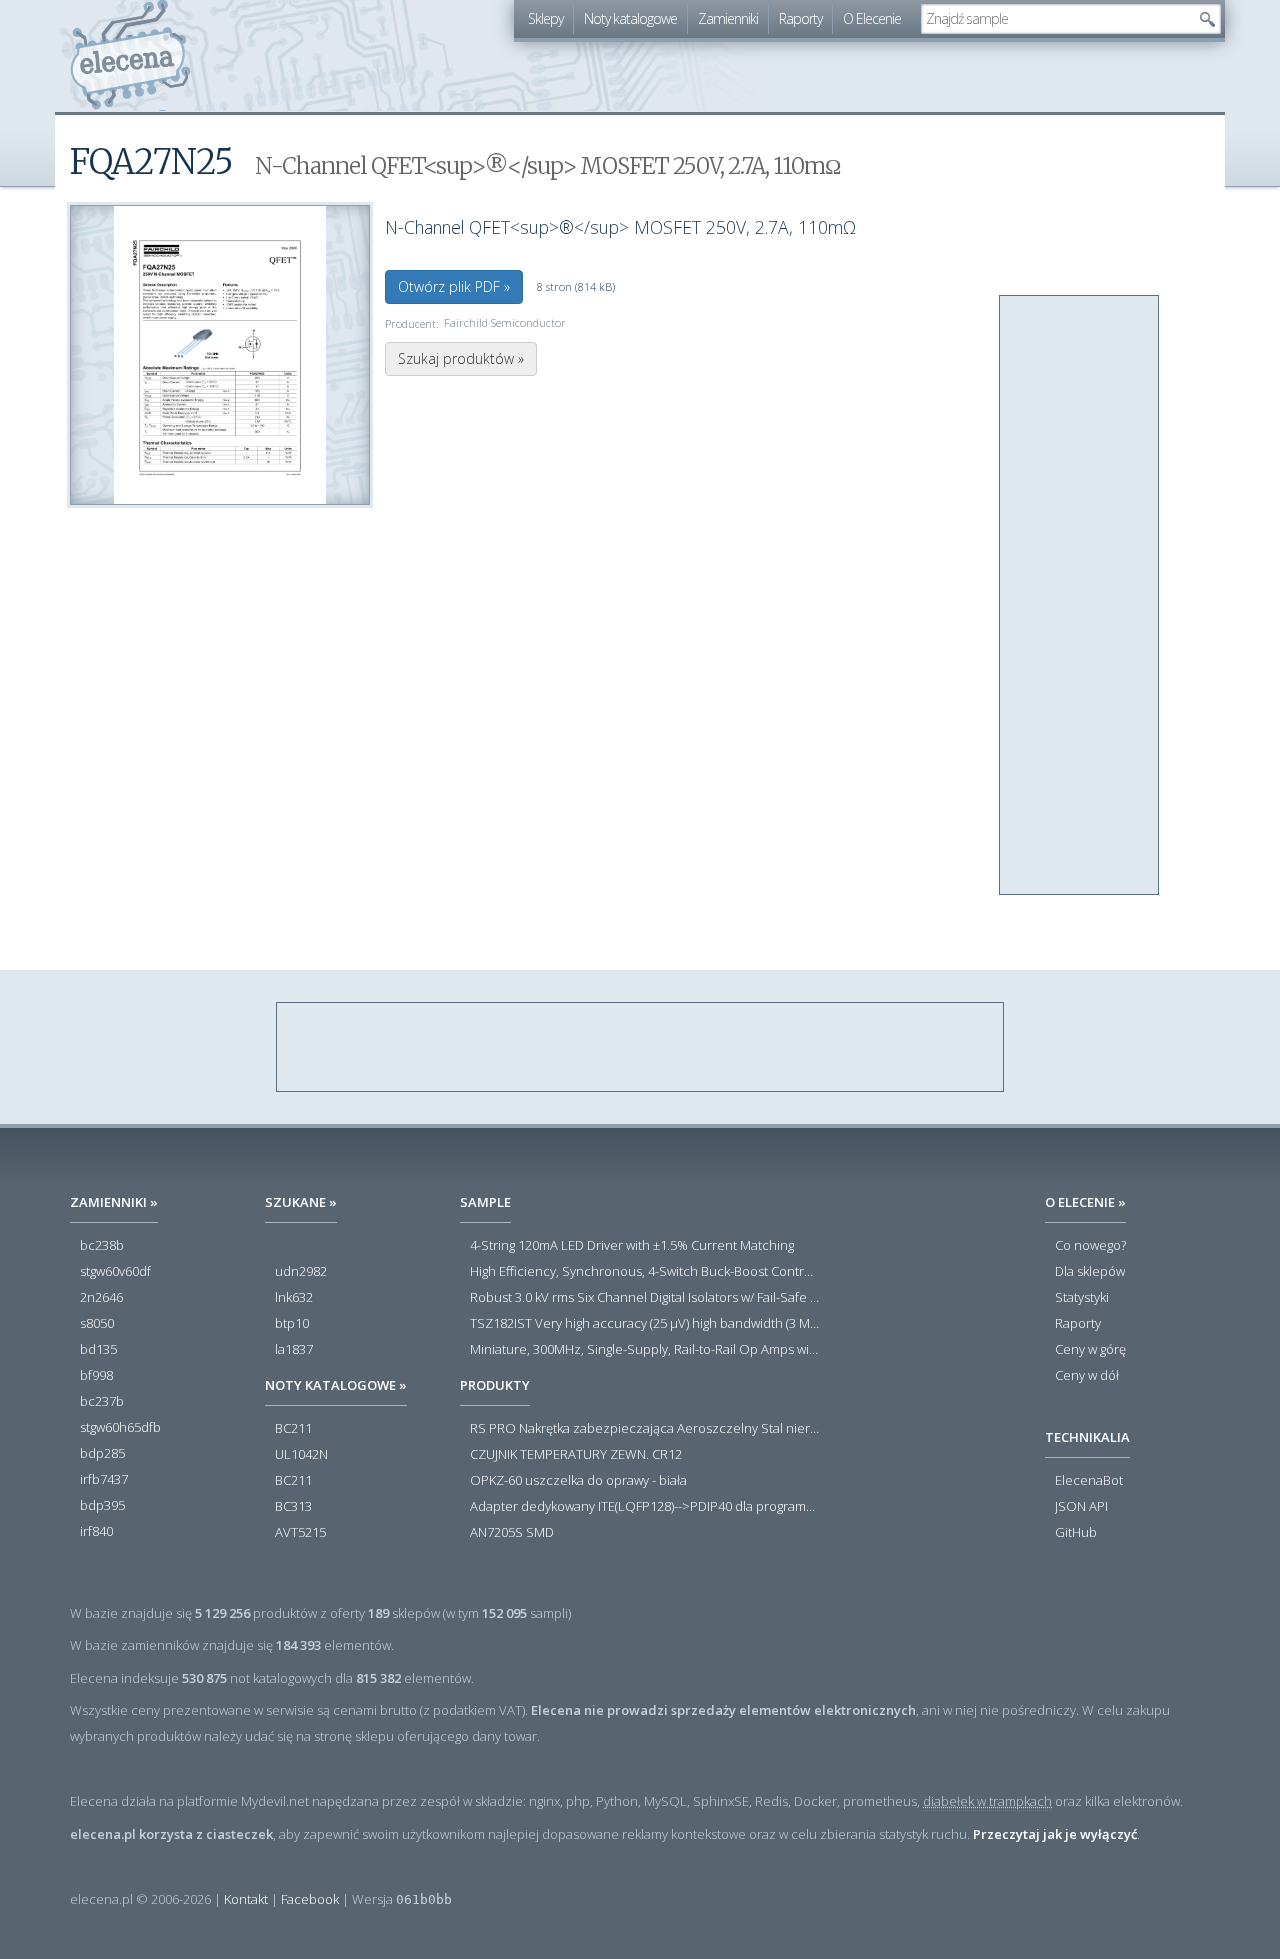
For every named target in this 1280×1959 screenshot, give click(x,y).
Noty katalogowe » (336, 1385)
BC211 (293, 1429)
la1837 (294, 1350)
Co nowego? (1090, 1246)
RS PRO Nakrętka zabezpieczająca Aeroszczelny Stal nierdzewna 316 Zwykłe (645, 1429)
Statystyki (1082, 1298)
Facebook (310, 1899)
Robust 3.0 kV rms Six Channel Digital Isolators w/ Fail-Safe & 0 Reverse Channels (645, 1298)
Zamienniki (728, 18)
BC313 (293, 1507)
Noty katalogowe (630, 18)
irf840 (96, 1532)
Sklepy (545, 18)
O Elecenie (872, 18)
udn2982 (301, 1272)
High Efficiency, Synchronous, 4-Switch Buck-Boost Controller (645, 1272)
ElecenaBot (1089, 1481)
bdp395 (102, 1506)
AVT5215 (300, 1533)
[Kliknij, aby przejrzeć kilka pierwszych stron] (220, 354)
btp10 (292, 1324)
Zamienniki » (114, 1202)
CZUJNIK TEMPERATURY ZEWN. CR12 (576, 1455)
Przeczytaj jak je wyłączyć (1055, 1834)
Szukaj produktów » (461, 358)
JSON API (1081, 1507)
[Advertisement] (1080, 596)
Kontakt (246, 1899)
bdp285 (102, 1454)
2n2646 (101, 1298)
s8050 (97, 1324)
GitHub (1076, 1533)
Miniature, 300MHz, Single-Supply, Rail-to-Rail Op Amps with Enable (645, 1350)
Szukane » (301, 1202)
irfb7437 (104, 1480)
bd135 (98, 1350)
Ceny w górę (1090, 1350)
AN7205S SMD (512, 1533)
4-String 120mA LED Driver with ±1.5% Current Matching (632, 1246)
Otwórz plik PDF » (454, 286)
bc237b (102, 1402)
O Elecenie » (1085, 1202)
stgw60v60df (115, 1272)
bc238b (102, 1246)
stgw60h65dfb (120, 1428)
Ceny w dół (1087, 1376)
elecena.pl (130, 55)
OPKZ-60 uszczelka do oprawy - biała (578, 1481)
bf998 (96, 1376)
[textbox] (1056, 19)
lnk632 (294, 1298)
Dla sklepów (1090, 1272)
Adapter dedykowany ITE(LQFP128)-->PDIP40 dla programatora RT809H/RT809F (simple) (645, 1507)
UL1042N (301, 1455)
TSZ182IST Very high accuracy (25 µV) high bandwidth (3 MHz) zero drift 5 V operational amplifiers (645, 1324)
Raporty (800, 18)
